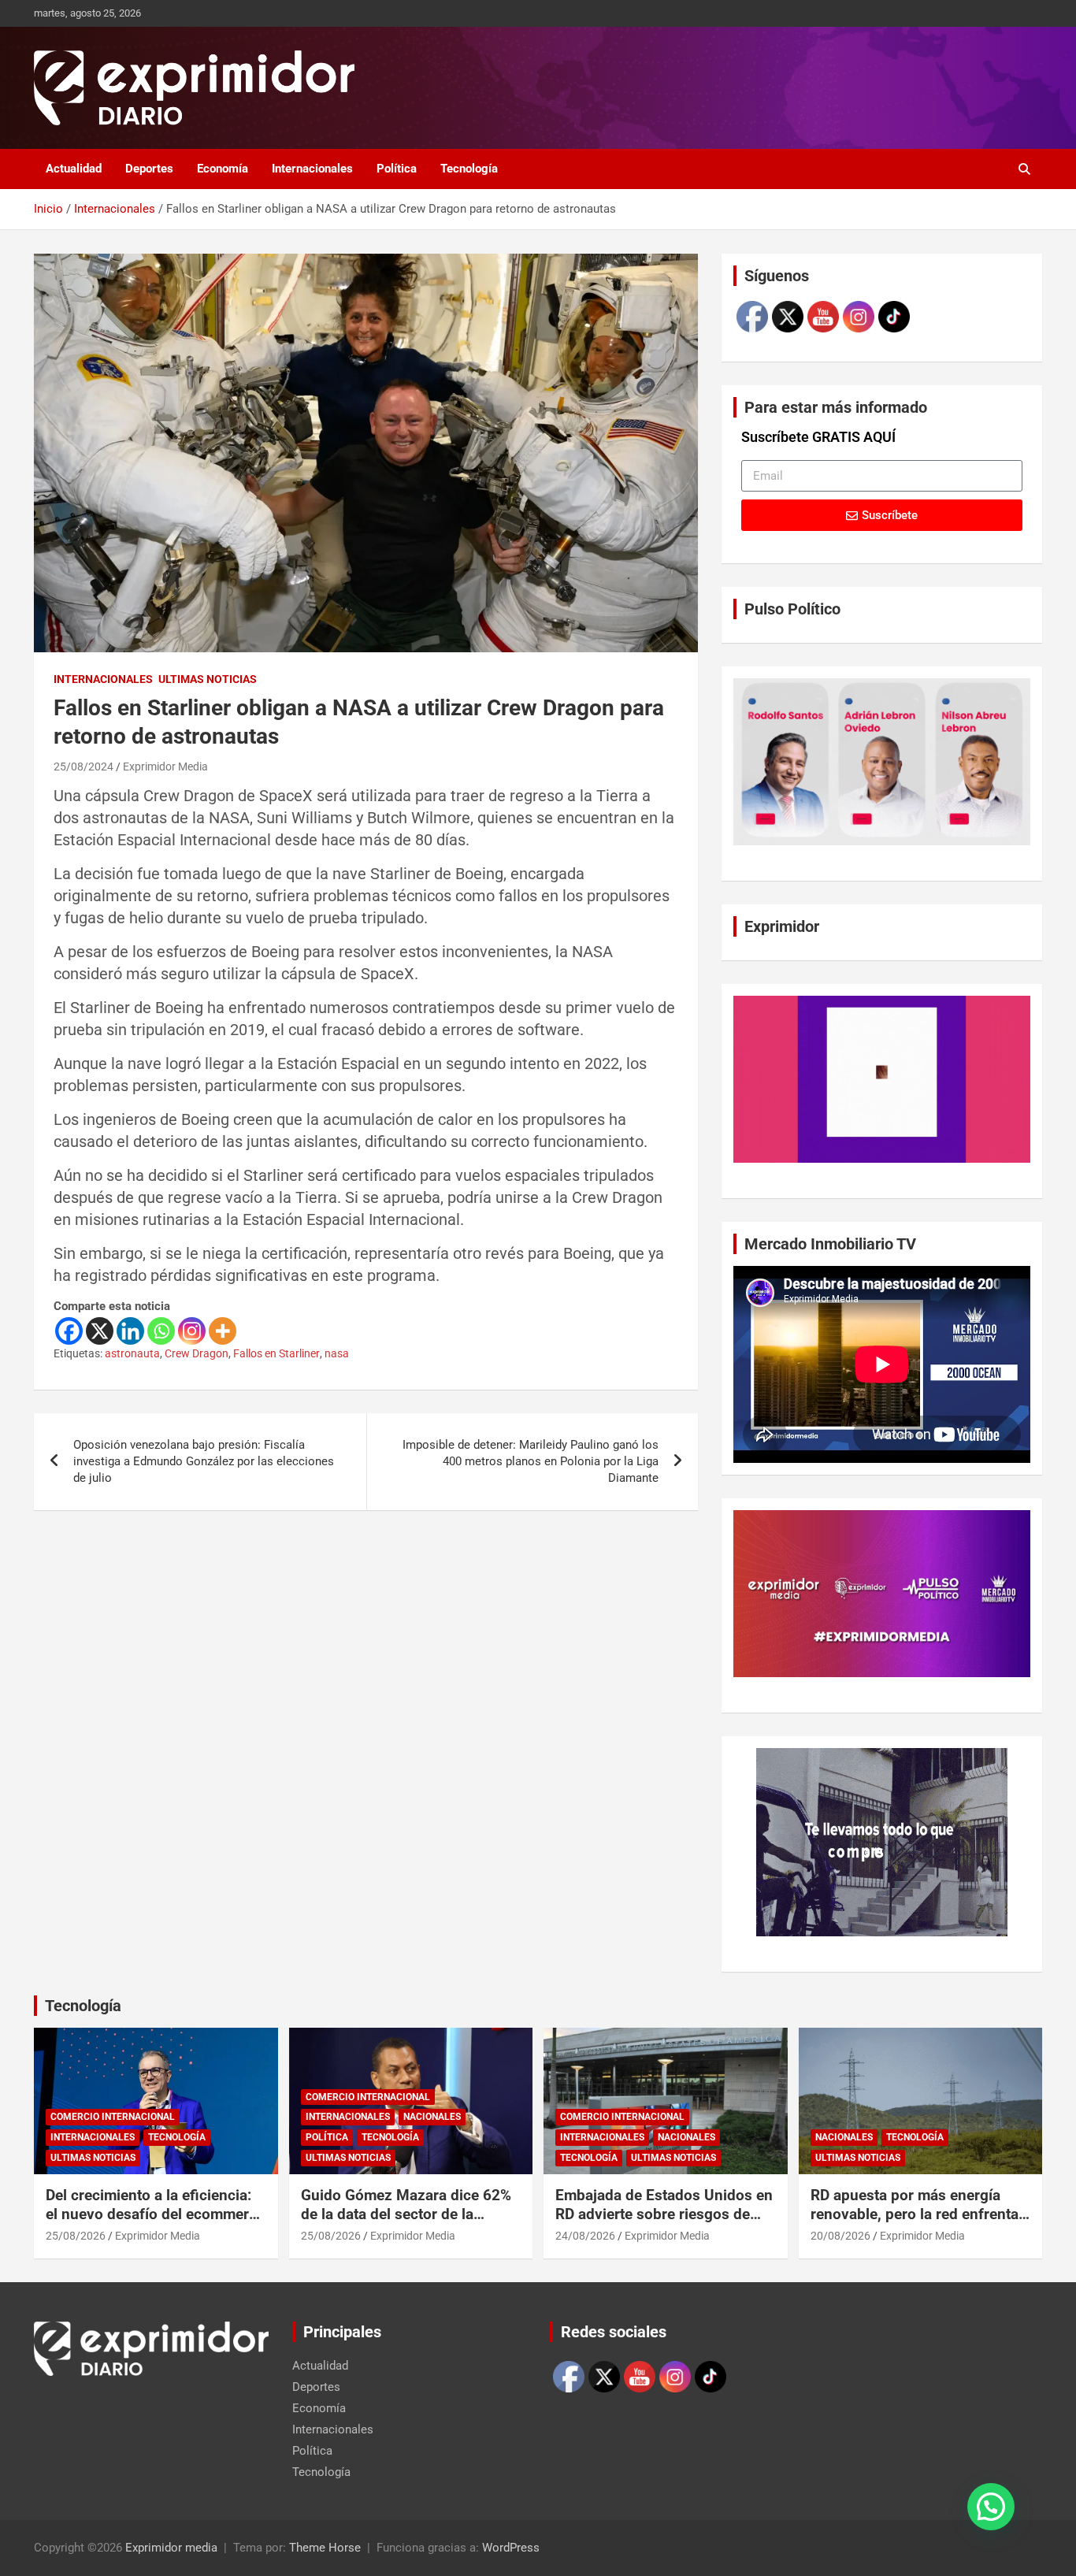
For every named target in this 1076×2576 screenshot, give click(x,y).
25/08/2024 (83, 766)
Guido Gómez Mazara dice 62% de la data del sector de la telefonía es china (406, 2214)
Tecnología (469, 169)
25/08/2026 (76, 2236)
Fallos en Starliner (276, 1353)
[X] (100, 1331)
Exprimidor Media (165, 766)
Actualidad (74, 169)
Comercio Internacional (113, 2117)
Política (397, 169)
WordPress (511, 2548)
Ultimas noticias (208, 679)
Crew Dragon (197, 1353)
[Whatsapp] (161, 1331)
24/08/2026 (585, 2236)
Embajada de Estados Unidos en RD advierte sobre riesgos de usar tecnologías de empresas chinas (664, 2224)
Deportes (149, 169)
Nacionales (432, 2117)
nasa (337, 1353)
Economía (223, 169)
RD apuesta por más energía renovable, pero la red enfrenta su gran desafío (915, 2214)
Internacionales (312, 169)
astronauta (132, 1353)
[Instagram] (192, 1331)
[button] (991, 2507)
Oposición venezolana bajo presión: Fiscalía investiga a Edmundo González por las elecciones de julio (204, 1461)
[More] (223, 1331)
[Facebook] (69, 1331)
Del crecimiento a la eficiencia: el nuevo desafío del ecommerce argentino (155, 2214)
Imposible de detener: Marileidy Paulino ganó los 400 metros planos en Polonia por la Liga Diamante (531, 1461)
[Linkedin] (130, 1331)
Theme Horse (325, 2548)
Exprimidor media (171, 2548)
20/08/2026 (840, 2236)
